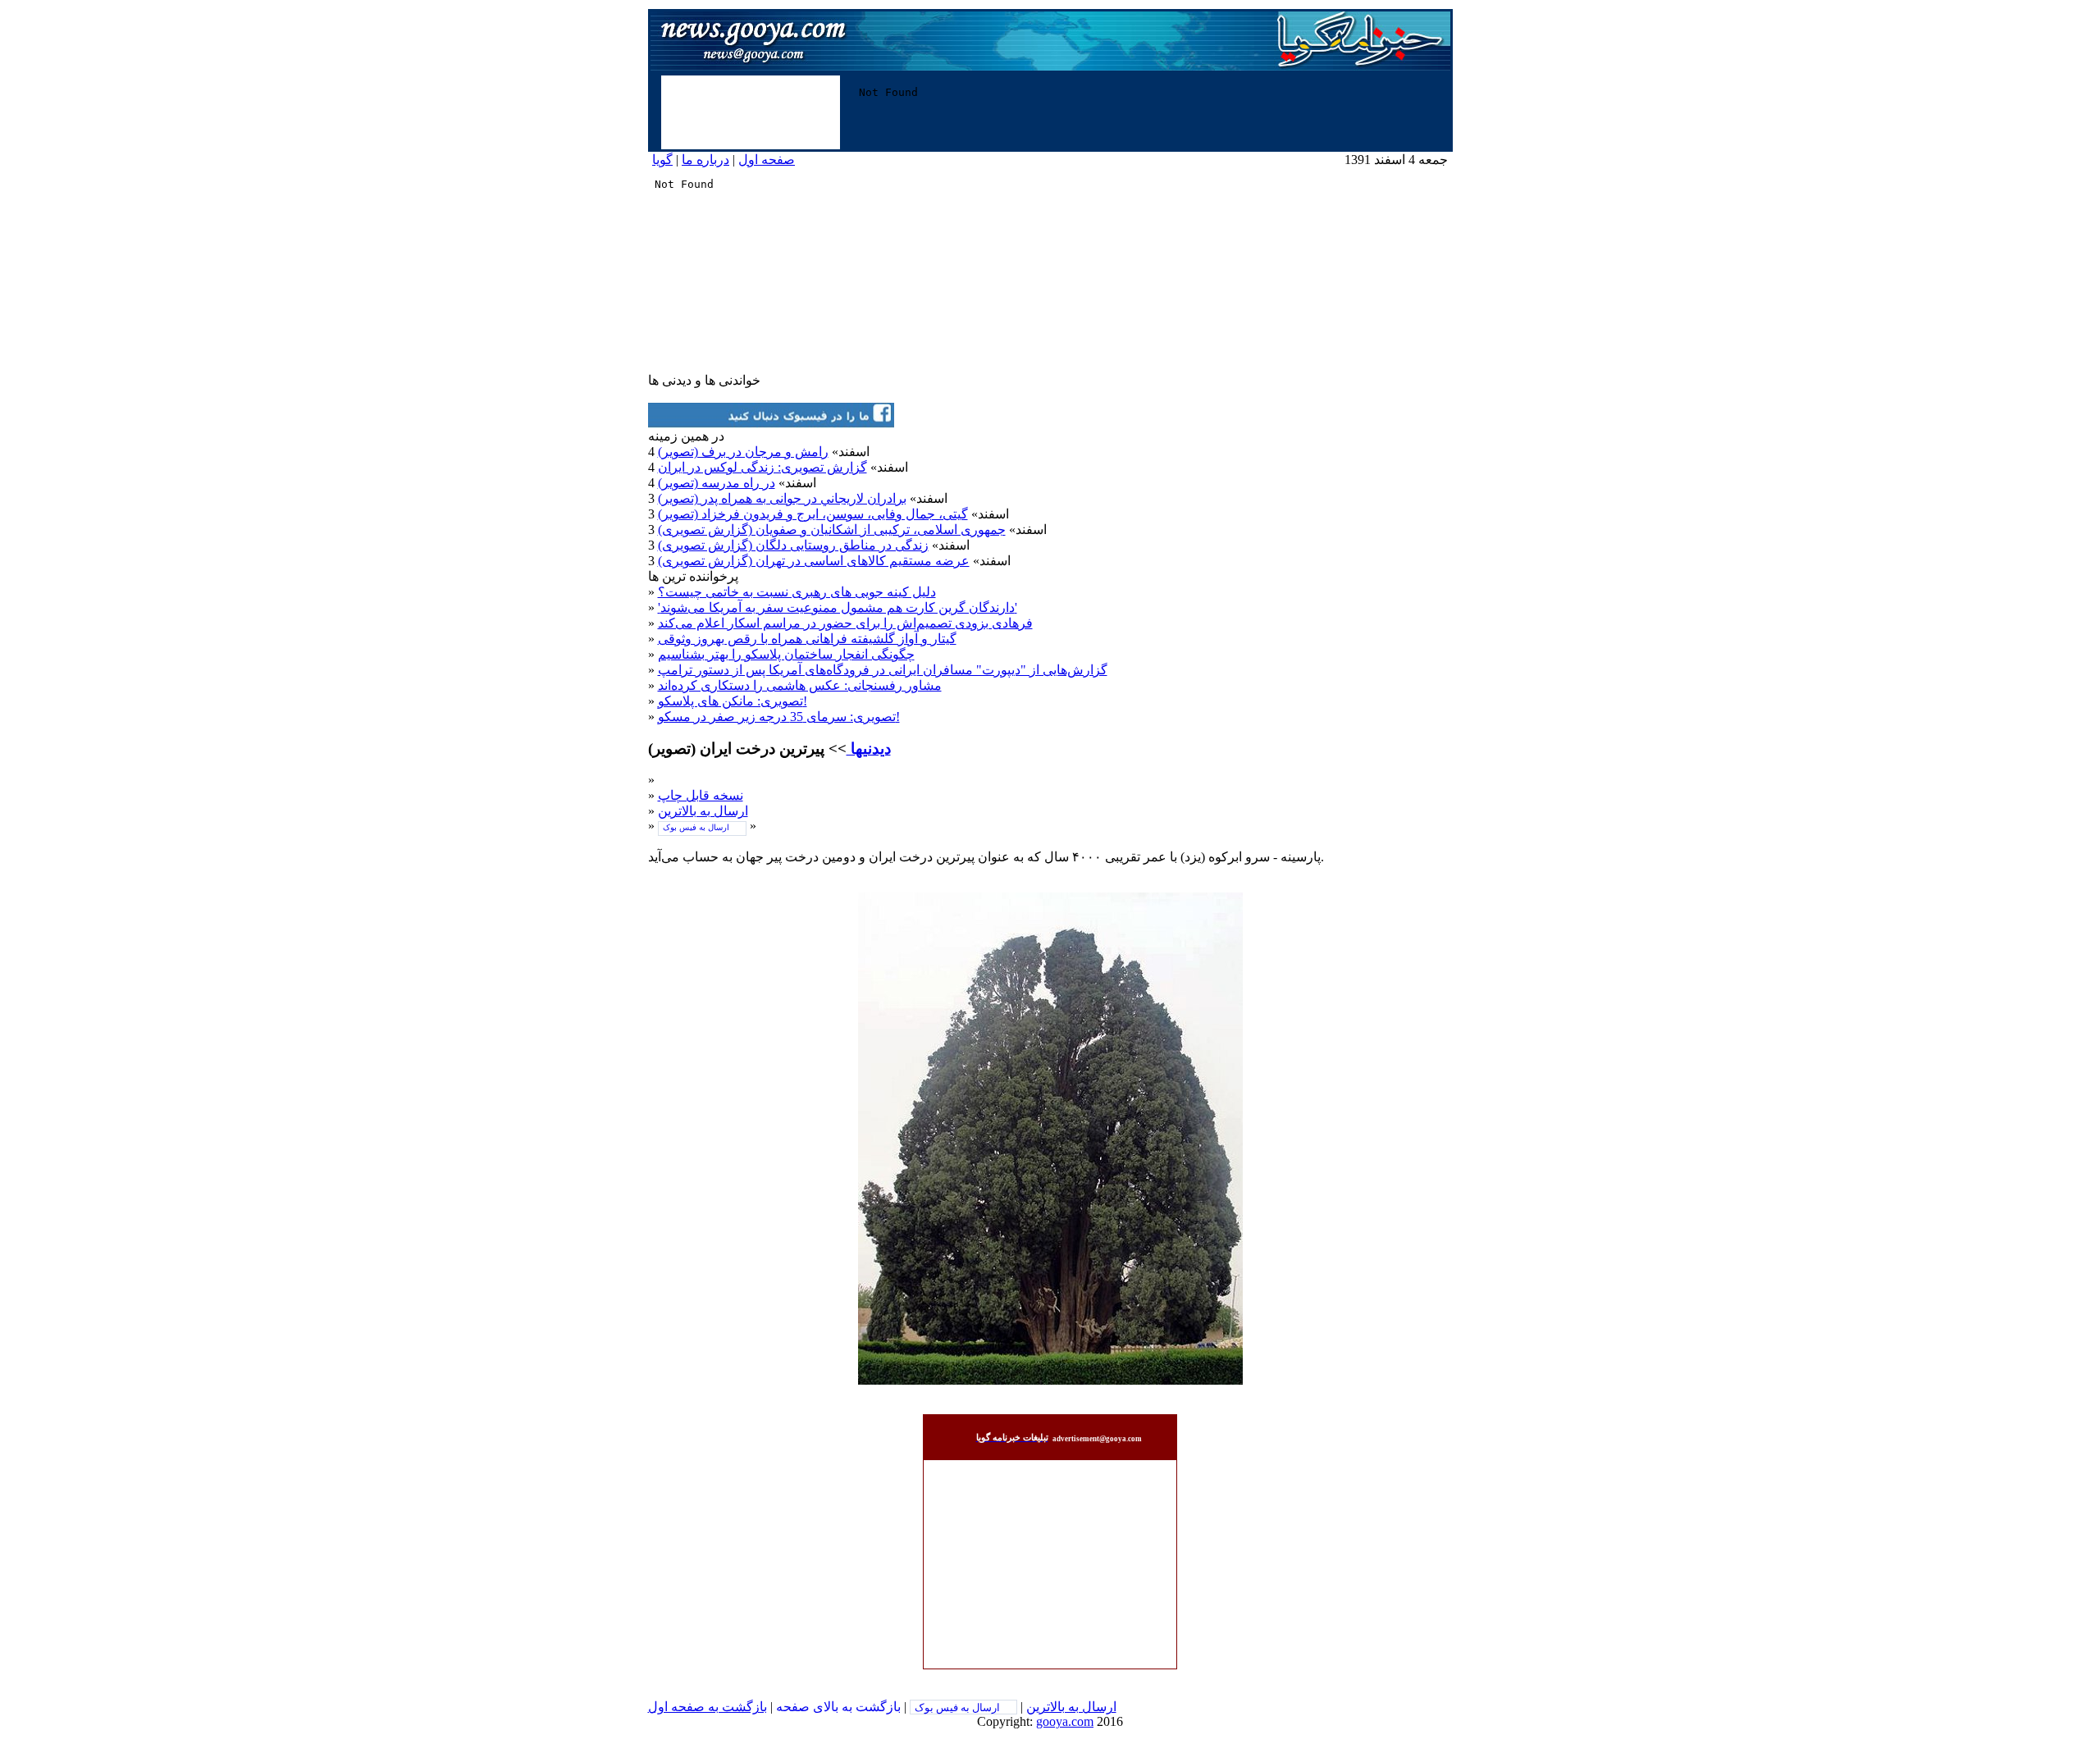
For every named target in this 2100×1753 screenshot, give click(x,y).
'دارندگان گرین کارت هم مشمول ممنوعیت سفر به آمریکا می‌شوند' (838, 607)
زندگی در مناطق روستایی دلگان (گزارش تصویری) (793, 545)
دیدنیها (869, 749)
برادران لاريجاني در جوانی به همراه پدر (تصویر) (782, 498)
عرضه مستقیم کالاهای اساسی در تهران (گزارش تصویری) (814, 561)
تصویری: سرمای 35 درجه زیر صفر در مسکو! (779, 717)
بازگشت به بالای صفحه (838, 1707)
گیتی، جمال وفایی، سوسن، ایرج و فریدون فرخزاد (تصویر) (813, 514)
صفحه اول (767, 160)
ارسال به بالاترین (703, 811)
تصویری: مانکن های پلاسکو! (733, 701)
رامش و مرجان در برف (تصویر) (743, 452)
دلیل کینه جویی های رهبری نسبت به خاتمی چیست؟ (797, 592)
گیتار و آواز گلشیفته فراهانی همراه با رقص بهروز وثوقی (807, 639)
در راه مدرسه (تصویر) (717, 483)
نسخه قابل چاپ (701, 795)
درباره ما (705, 160)
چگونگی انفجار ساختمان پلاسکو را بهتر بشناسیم (786, 654)
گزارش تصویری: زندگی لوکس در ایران (762, 467)
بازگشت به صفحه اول (708, 1707)
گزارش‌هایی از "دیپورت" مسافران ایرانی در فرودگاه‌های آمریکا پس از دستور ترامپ (883, 670)
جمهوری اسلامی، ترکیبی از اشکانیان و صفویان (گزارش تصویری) (832, 530)
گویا (662, 160)
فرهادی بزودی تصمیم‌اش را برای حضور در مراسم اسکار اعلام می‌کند (845, 623)
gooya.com (1065, 1721)
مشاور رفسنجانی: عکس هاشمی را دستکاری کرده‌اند (800, 685)
